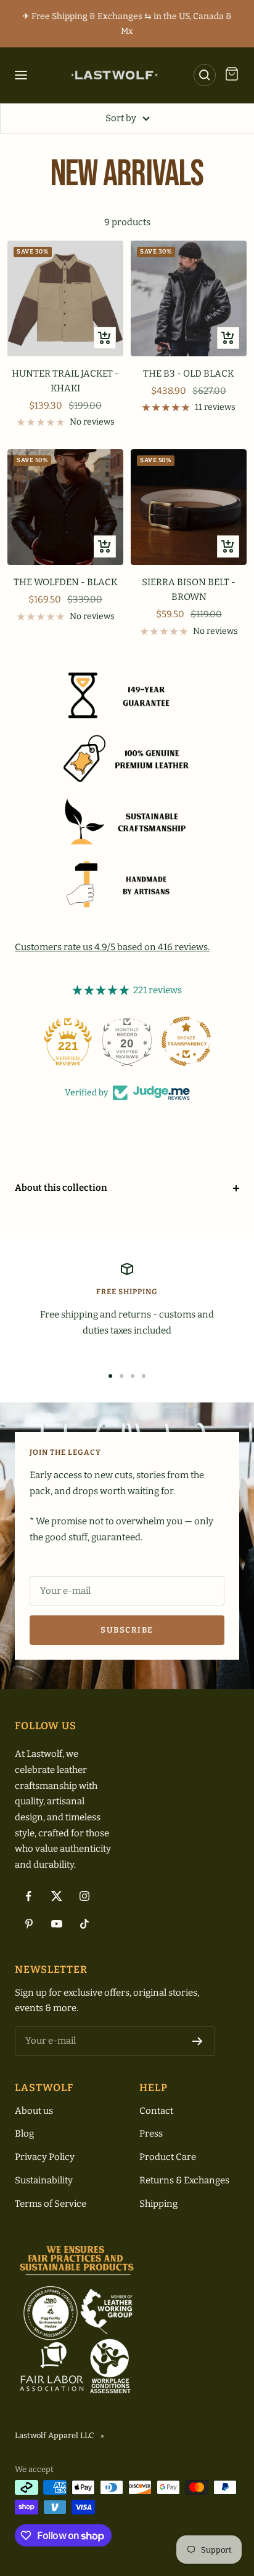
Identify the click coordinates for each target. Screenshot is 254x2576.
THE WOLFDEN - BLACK (66, 582)
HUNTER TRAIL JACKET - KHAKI (65, 381)
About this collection (61, 1188)
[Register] (198, 2041)
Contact (156, 2111)
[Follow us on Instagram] (84, 1896)
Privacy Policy (45, 2157)
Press (151, 2134)
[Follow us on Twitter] (56, 1896)
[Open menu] (23, 75)
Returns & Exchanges (184, 2180)
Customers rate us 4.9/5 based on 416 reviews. (112, 947)
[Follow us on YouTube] (56, 1924)
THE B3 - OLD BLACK (189, 374)
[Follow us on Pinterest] (29, 1924)
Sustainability (44, 2180)
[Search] (205, 75)
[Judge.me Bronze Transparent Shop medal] (186, 1041)
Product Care (168, 2157)
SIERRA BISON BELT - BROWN (189, 590)
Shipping (158, 2204)
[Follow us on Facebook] (29, 1896)
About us (34, 2111)
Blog (24, 2134)
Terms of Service (51, 2204)
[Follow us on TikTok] (84, 1924)
